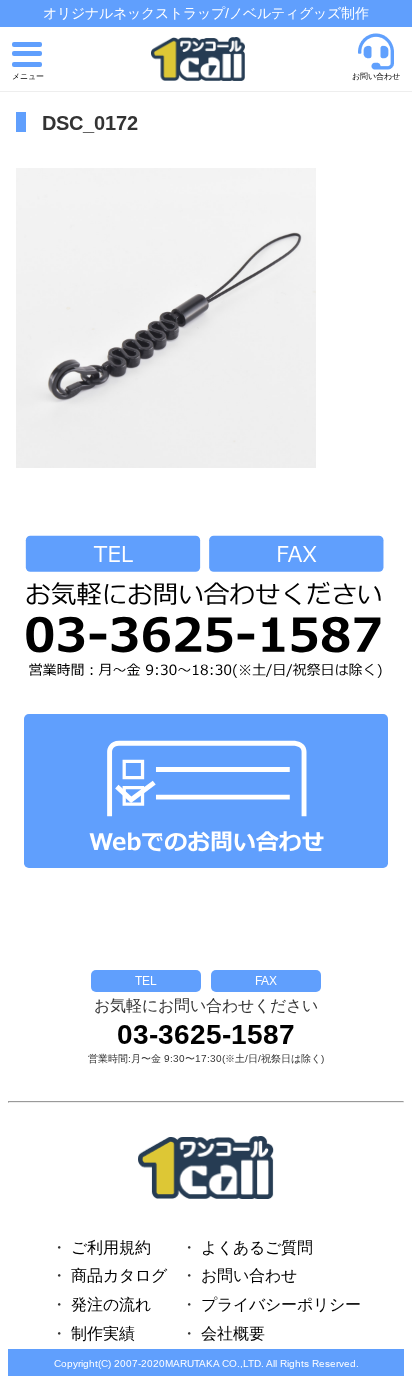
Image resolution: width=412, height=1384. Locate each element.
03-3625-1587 (206, 1035)
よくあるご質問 (257, 1247)
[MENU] (28, 62)
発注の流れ (111, 1304)
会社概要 (233, 1333)
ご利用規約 (111, 1247)
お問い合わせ (249, 1275)
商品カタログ (119, 1275)
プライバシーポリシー (281, 1304)
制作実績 (103, 1333)
